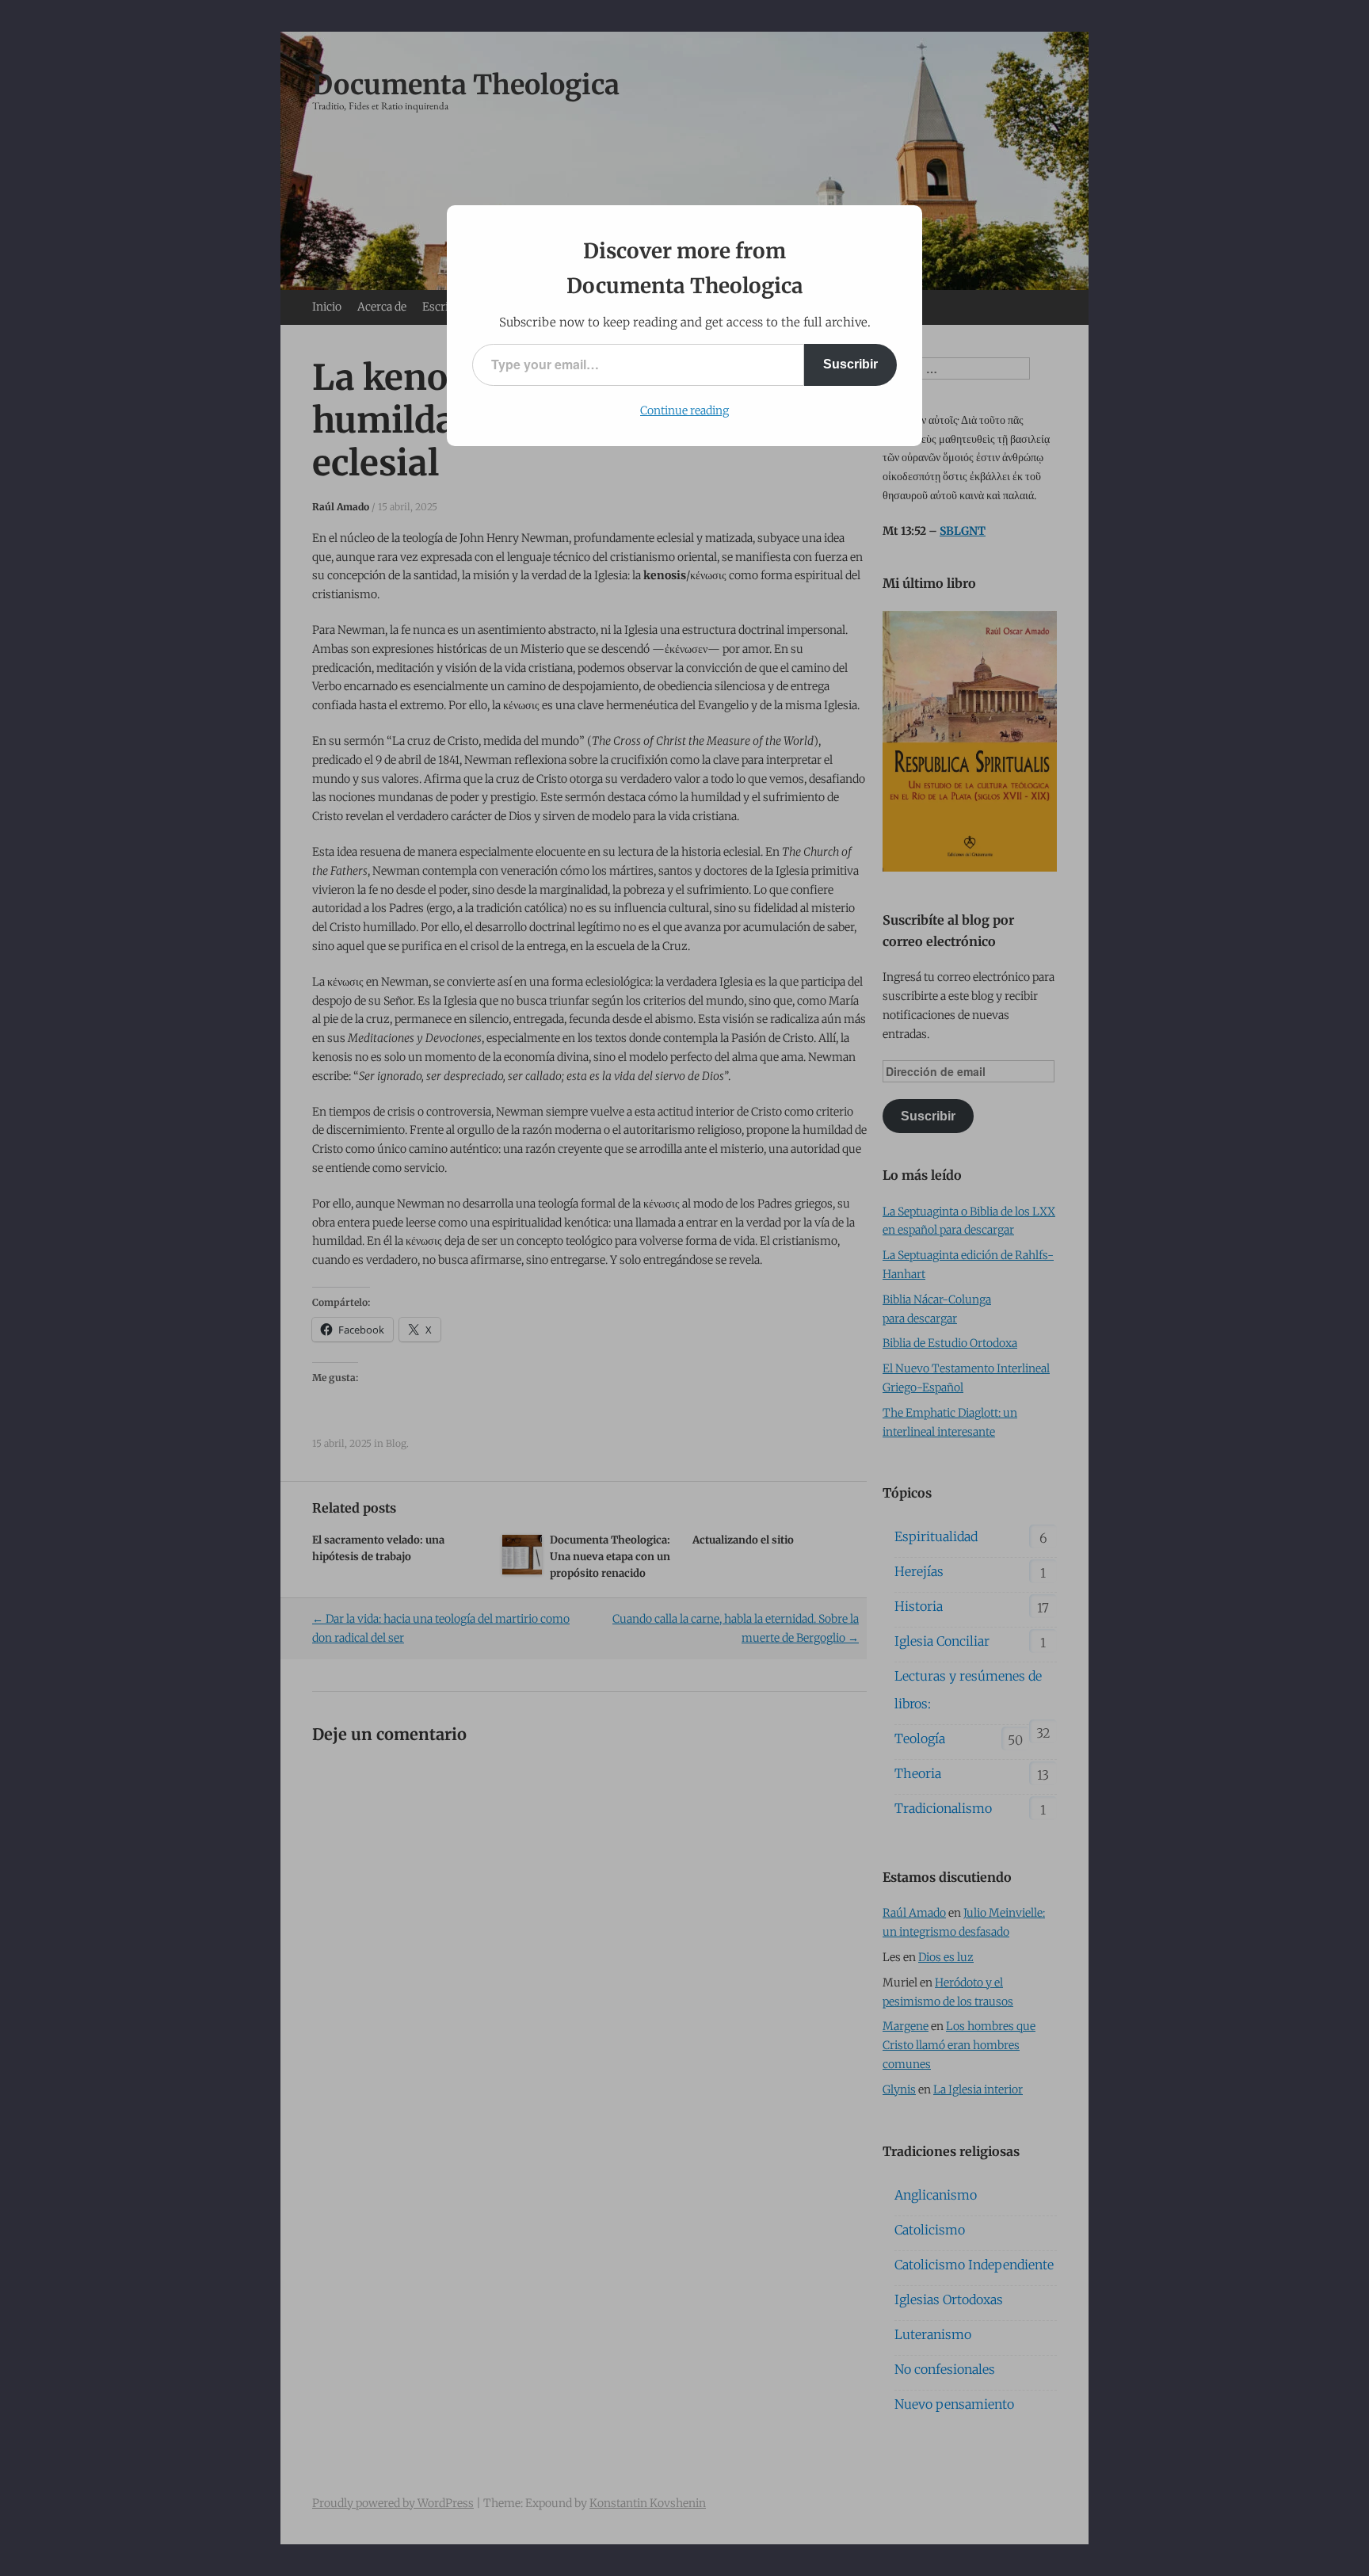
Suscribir (850, 364)
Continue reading (684, 410)
